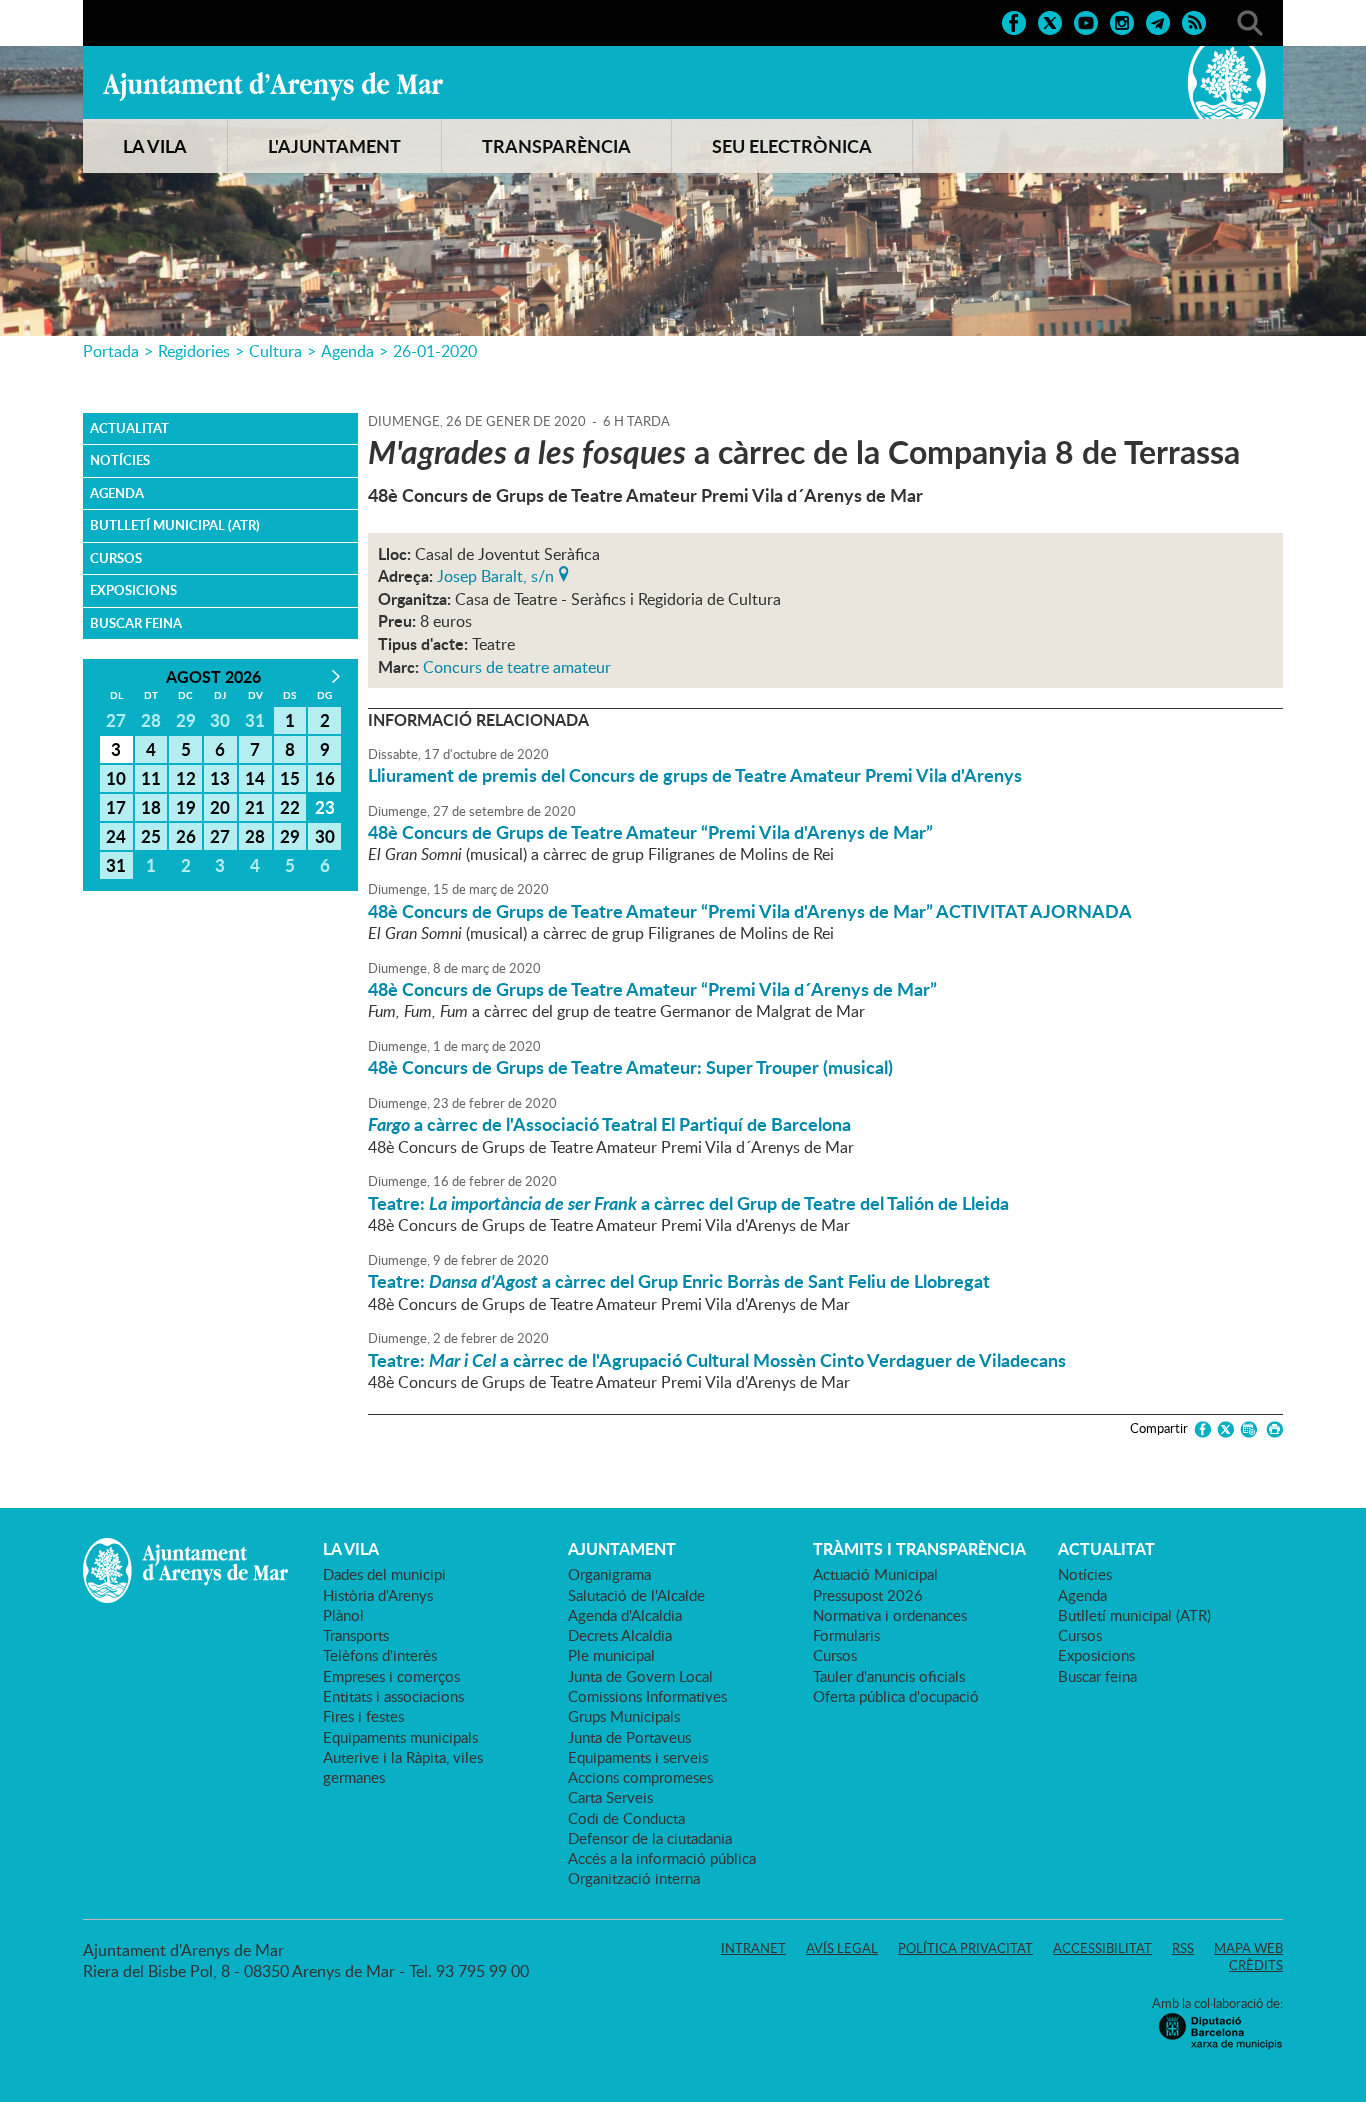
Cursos (116, 558)
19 (186, 807)
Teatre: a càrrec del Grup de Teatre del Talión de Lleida (688, 1203)
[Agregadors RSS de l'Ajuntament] (1194, 21)
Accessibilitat (1102, 1948)
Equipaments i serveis (638, 1757)
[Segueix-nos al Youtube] (1086, 21)
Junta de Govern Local (640, 1676)
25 (151, 836)
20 (220, 807)
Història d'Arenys (378, 1595)
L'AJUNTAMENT (334, 146)
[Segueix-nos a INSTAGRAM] (1122, 21)
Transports (356, 1635)
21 (255, 807)
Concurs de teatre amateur (517, 667)
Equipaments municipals (400, 1737)
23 (325, 807)
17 (116, 807)
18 (151, 807)
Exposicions (133, 590)
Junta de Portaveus (629, 1737)
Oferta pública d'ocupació (896, 1696)
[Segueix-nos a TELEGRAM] (1158, 21)
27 (220, 836)
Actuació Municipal (875, 1574)
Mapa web (1248, 1948)
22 (290, 807)
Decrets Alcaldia (620, 1635)
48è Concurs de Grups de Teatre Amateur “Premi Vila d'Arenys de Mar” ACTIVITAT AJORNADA (750, 911)
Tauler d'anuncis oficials (889, 1676)
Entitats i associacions (393, 1696)
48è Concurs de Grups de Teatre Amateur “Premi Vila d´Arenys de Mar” (652, 989)
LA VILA (155, 146)
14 (255, 778)
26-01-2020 (435, 351)
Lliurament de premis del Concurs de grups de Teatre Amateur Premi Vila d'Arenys (695, 775)
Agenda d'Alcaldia (625, 1615)
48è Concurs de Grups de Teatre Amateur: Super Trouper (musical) (630, 1067)
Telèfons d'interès (380, 1655)
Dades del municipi (384, 1574)
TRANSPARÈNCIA (556, 146)
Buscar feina (136, 623)
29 (290, 836)
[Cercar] (1250, 21)
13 (220, 778)
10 (116, 778)
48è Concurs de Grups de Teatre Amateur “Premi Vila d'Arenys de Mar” (650, 832)
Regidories (194, 351)
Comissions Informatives (647, 1696)
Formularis (846, 1635)
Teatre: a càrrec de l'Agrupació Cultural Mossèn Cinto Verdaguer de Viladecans (717, 1360)
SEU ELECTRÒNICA (792, 146)
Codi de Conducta (626, 1818)
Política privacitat (965, 1948)
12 (186, 778)
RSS (1183, 1948)
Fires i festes (363, 1716)
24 (116, 836)
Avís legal (842, 1948)
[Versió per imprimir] (1271, 1429)
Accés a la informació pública (662, 1858)
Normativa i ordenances (890, 1615)
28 (255, 836)
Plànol (343, 1615)
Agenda (347, 351)
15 (290, 778)
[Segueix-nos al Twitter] (1050, 21)
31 (116, 865)
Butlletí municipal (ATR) (175, 525)
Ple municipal (611, 1655)
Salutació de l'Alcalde (636, 1595)
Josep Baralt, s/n (495, 574)
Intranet (753, 1948)
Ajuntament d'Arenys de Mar (273, 86)
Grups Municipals (624, 1716)
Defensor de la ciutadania (650, 1838)
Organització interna (634, 1878)
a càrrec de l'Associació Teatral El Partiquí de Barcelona (609, 1124)
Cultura (275, 351)
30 (325, 836)
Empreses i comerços (391, 1676)
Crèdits (1256, 1965)
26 (186, 836)
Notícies (120, 460)
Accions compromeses (640, 1777)
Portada (111, 351)
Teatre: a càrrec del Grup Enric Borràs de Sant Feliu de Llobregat (679, 1281)
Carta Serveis (610, 1797)
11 (151, 778)
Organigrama (609, 1574)
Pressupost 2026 (868, 1595)
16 (325, 778)
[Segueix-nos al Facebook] (1014, 21)
